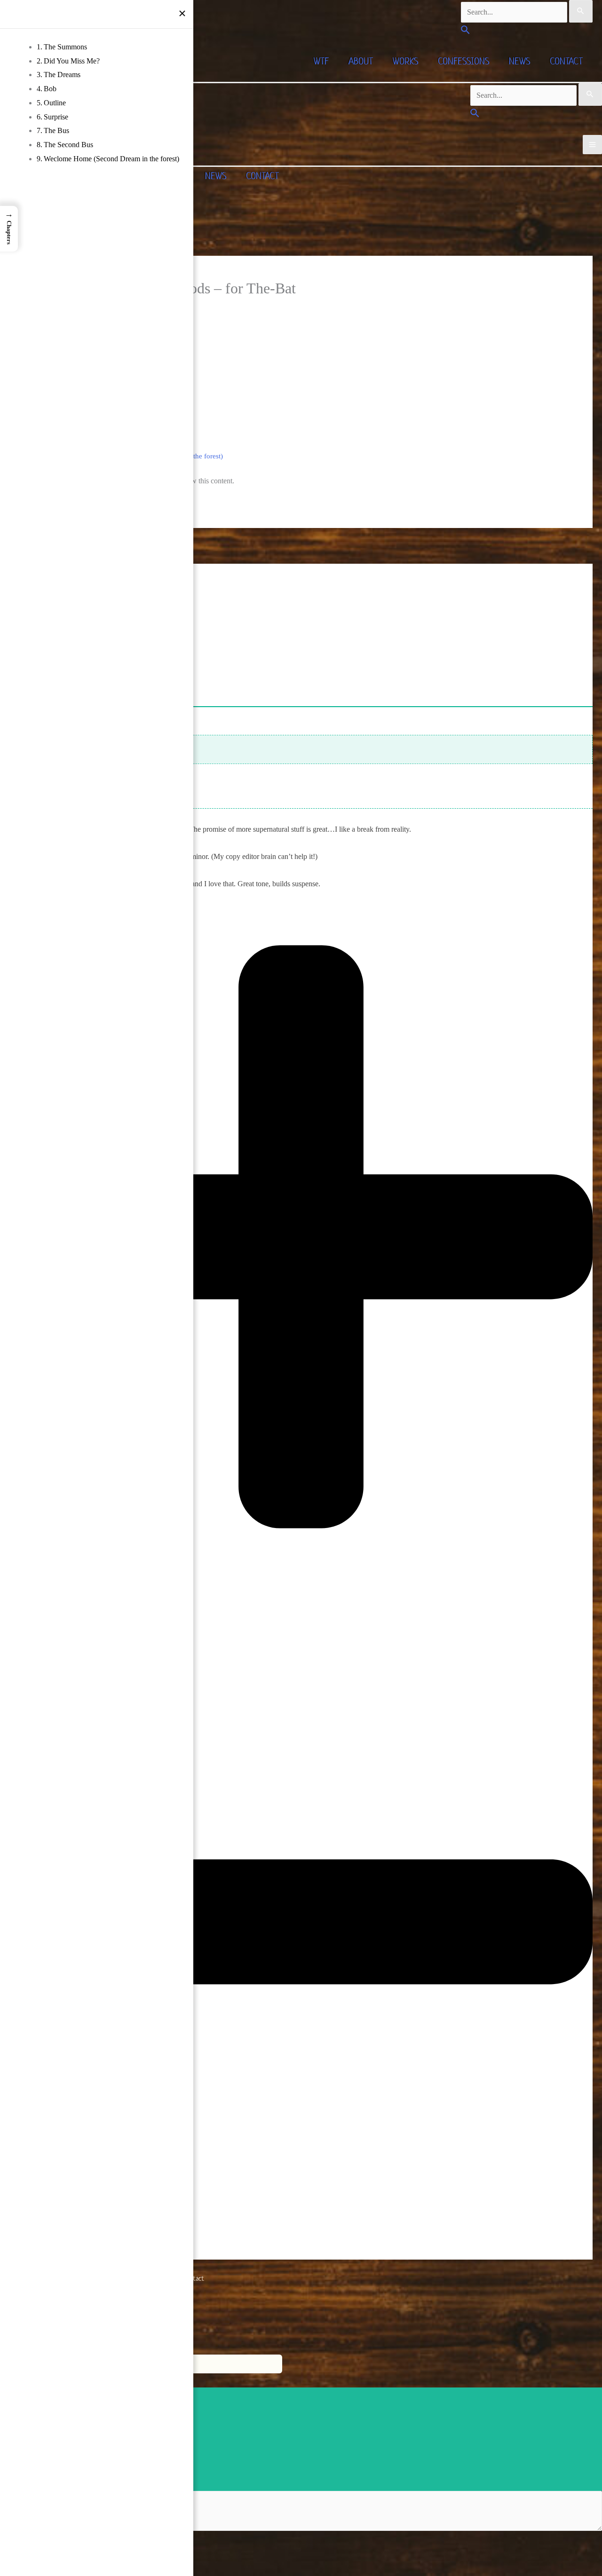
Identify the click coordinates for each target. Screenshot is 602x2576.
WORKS (405, 61)
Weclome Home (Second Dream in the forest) (111, 159)
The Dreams (62, 75)
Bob (50, 89)
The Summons (65, 47)
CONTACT (566, 61)
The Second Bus (68, 145)
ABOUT (361, 61)
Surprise (56, 117)
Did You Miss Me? (72, 61)
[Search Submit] (581, 11)
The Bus (56, 130)
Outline (55, 103)
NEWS (519, 61)
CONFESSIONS (463, 61)
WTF (321, 61)
